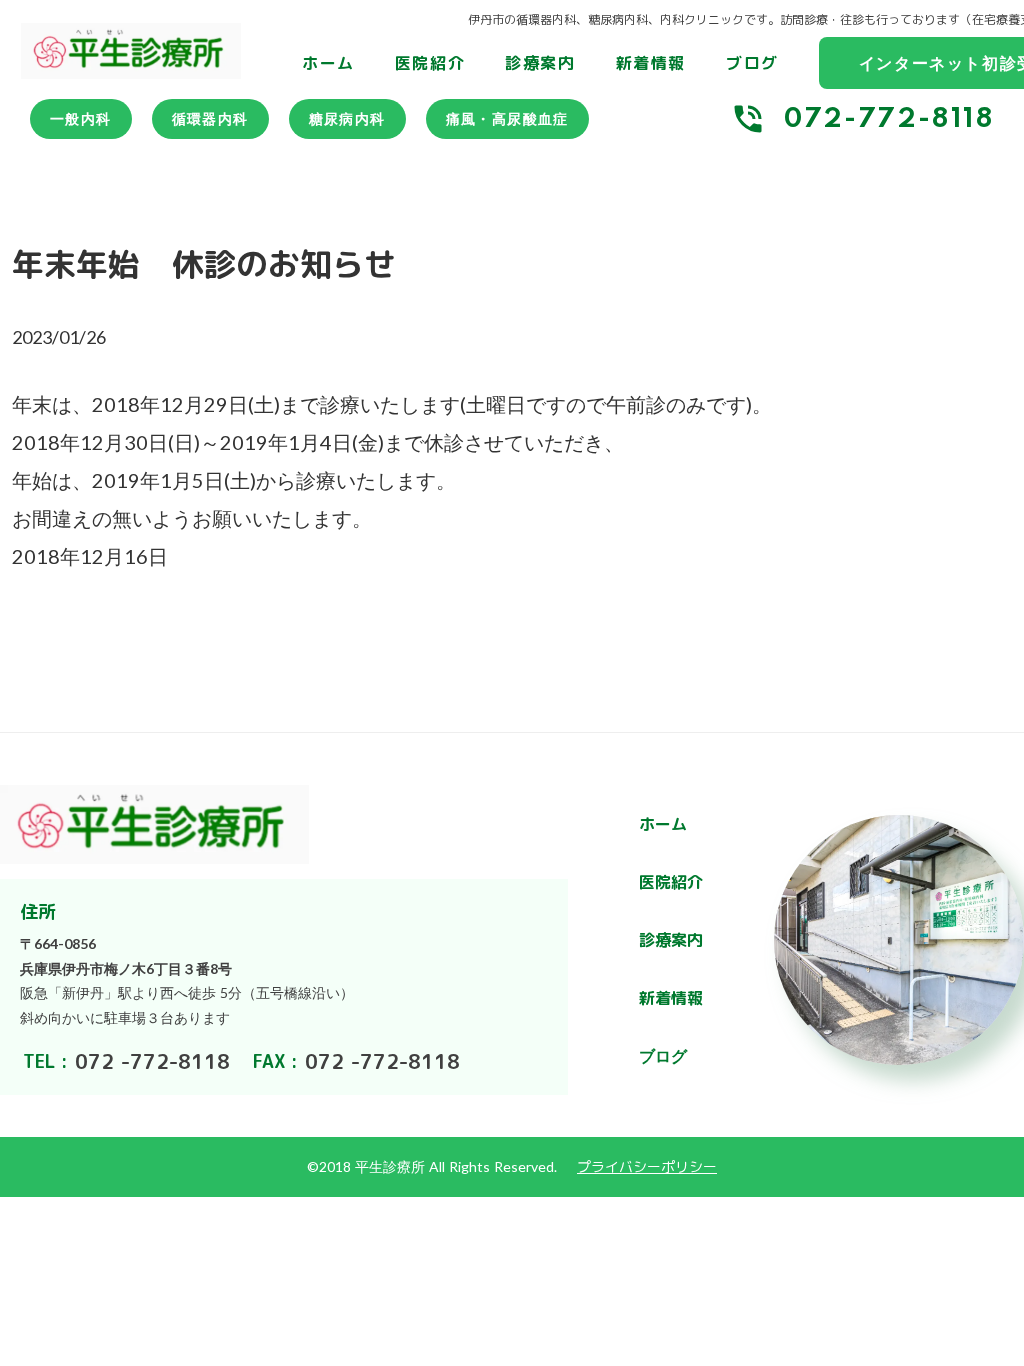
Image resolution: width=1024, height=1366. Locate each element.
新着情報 (651, 63)
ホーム (328, 63)
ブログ (752, 63)
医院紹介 (430, 63)
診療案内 (540, 63)
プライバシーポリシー (647, 1166)
